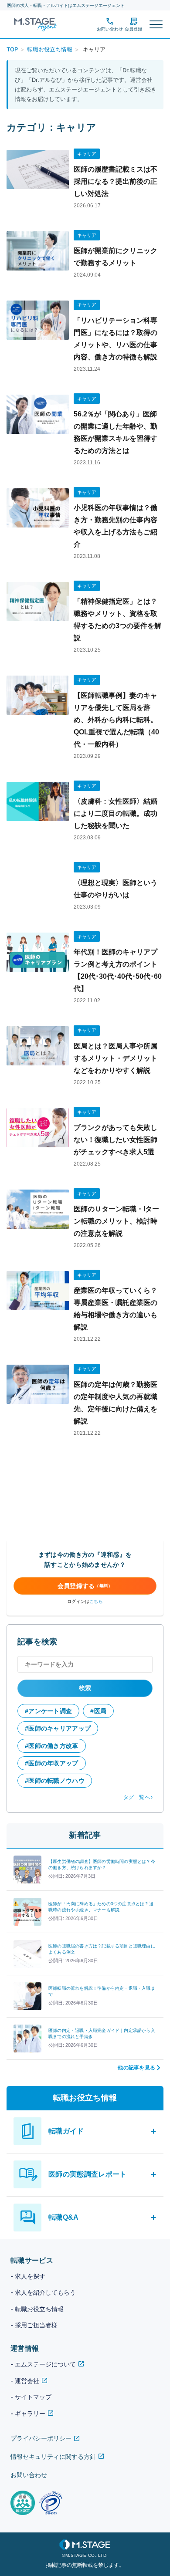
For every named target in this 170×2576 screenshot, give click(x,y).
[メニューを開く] (156, 24)
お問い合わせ (29, 2475)
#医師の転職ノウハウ (55, 1781)
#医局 (98, 1711)
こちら (96, 1601)
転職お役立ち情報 (50, 49)
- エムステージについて (43, 2364)
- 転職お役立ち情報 (37, 2309)
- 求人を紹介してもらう (43, 2292)
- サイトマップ (31, 2397)
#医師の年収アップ (52, 1763)
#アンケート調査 (48, 1711)
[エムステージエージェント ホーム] (32, 24)
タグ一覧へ (137, 1797)
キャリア (87, 154)
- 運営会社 (25, 2381)
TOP (12, 49)
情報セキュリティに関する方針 (53, 2456)
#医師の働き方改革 (52, 1746)
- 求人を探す (28, 2276)
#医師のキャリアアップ (58, 1728)
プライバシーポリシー (41, 2438)
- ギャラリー (28, 2413)
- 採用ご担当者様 (34, 2325)
